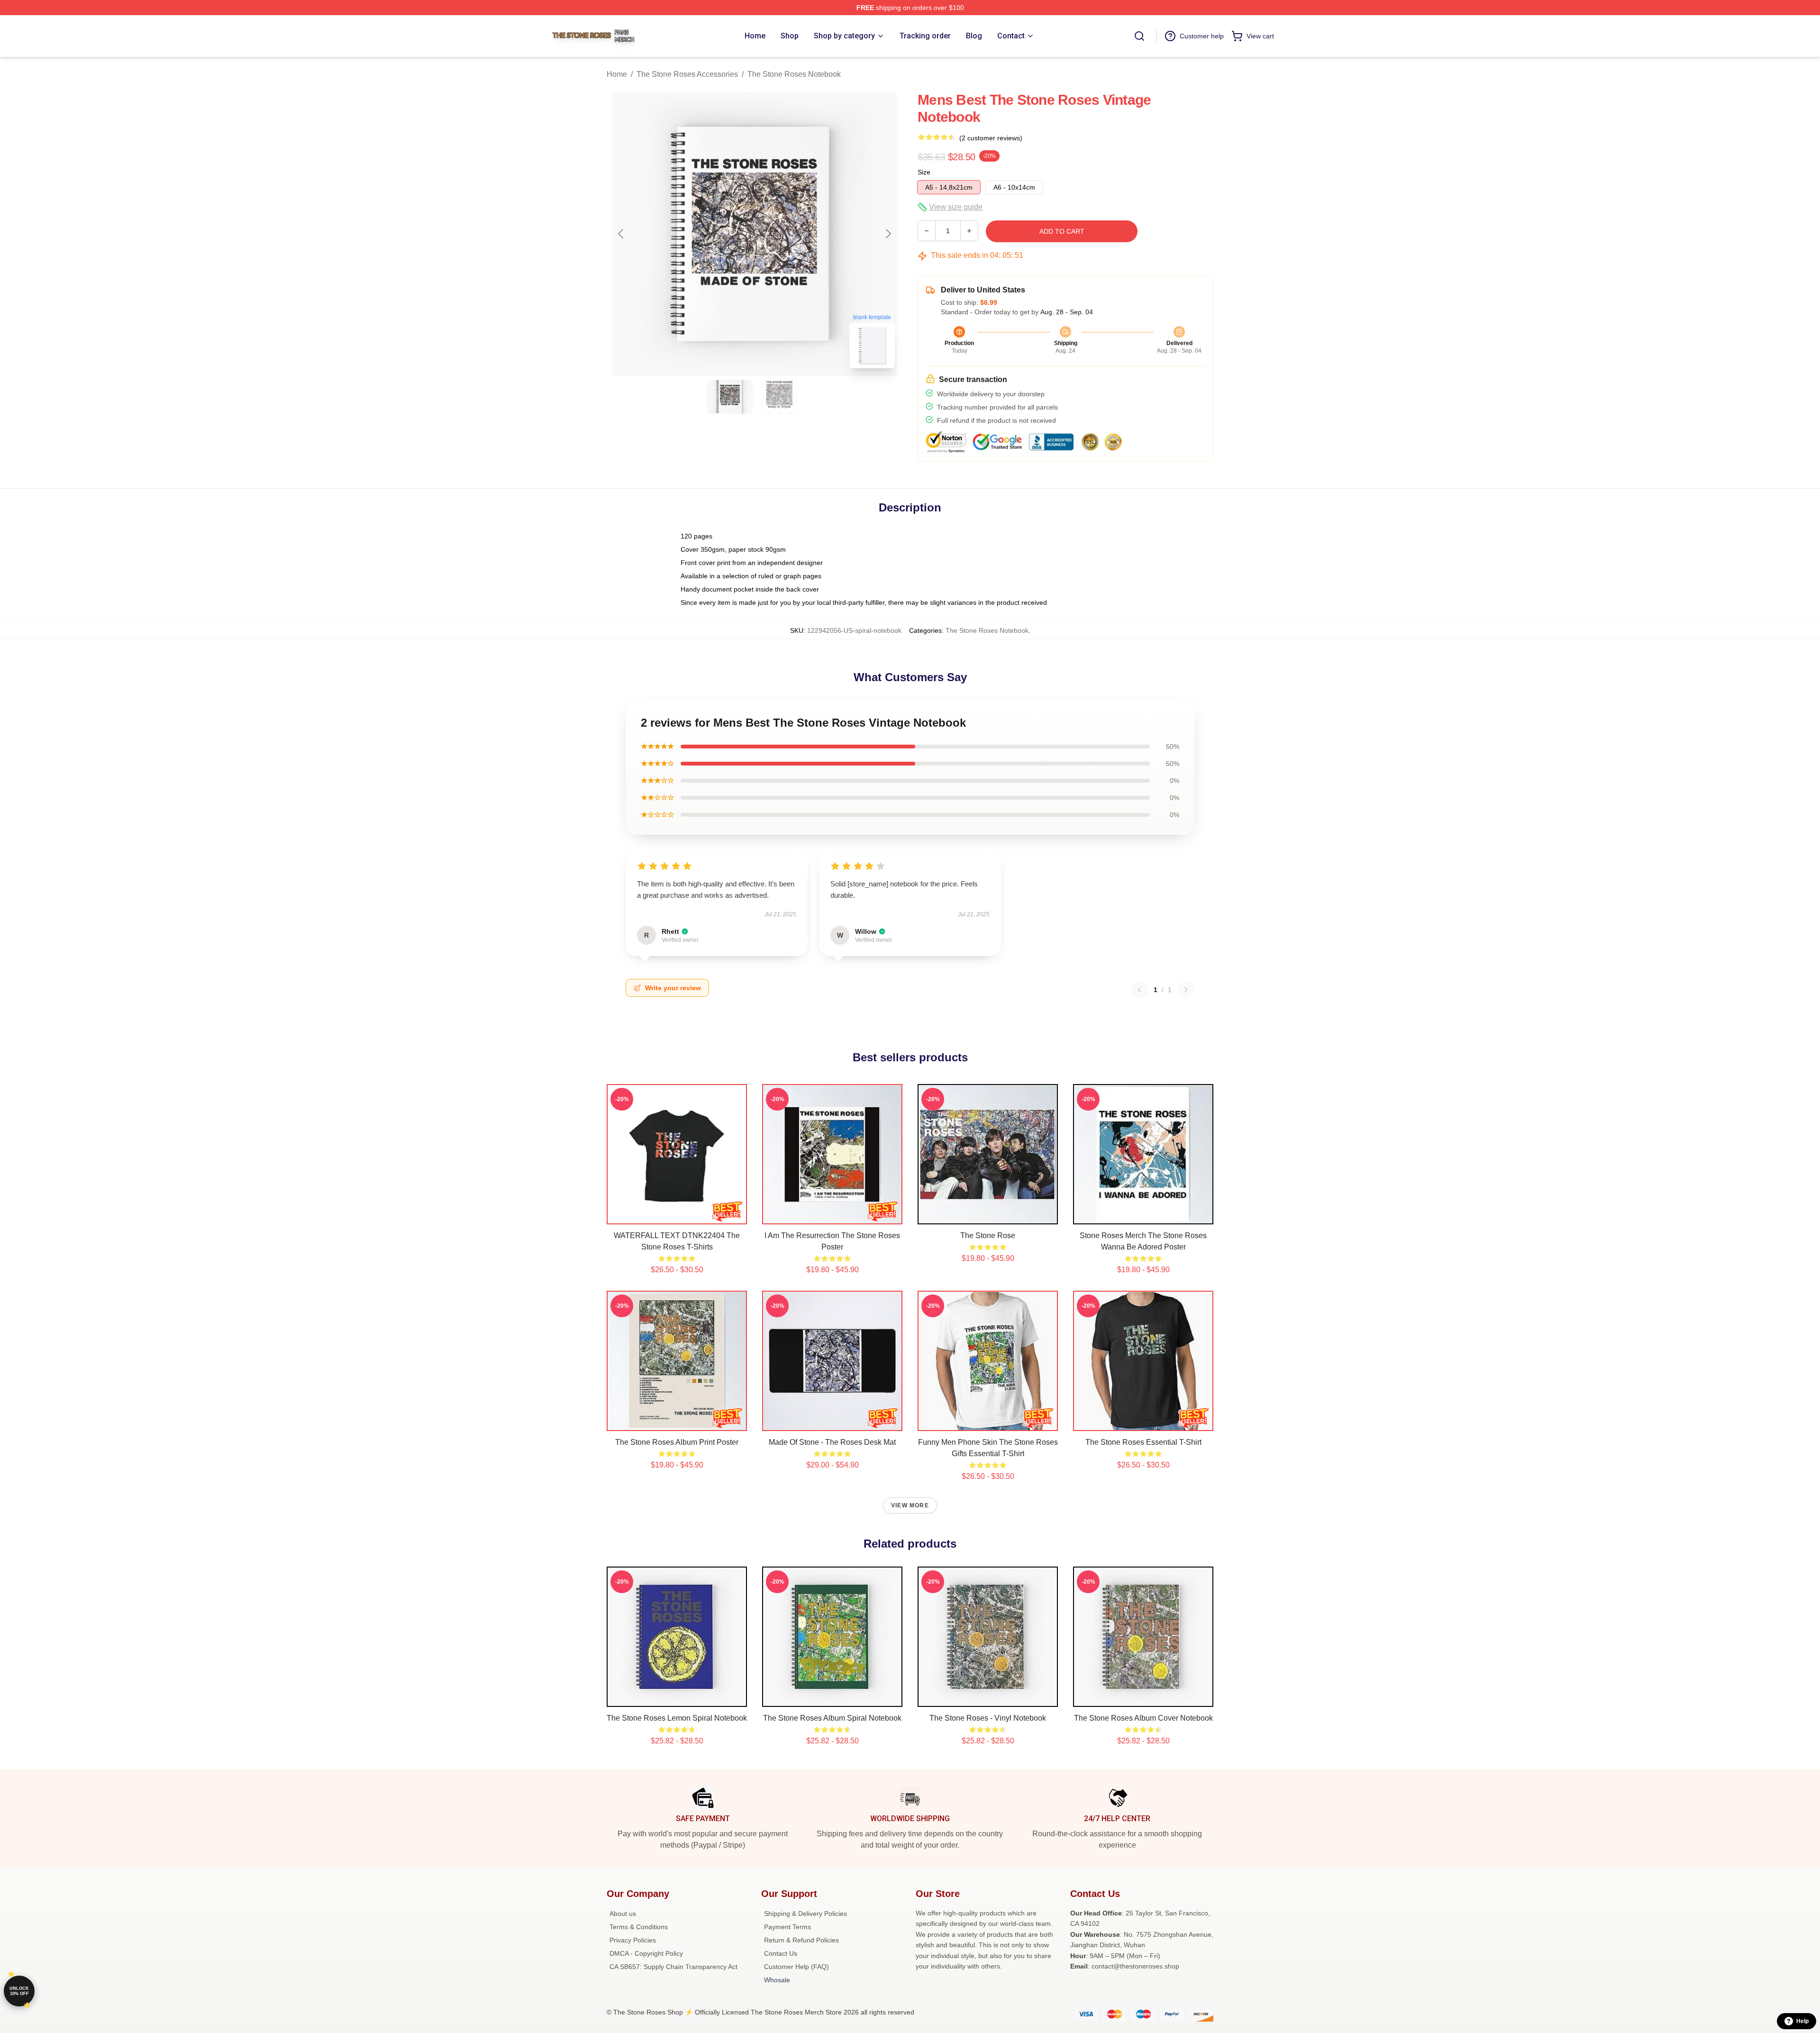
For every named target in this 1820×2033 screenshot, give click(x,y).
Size (924, 172)
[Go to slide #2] (779, 397)
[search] (1139, 36)
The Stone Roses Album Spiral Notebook (832, 1718)
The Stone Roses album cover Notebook (1143, 1718)
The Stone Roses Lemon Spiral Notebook (677, 1718)
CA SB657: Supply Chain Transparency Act (673, 1967)
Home (617, 74)
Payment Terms (787, 1927)
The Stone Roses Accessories (687, 74)
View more (910, 1505)
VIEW (677, 1215)
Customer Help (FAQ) (796, 1967)
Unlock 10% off (19, 1991)
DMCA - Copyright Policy (646, 1953)
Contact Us (781, 1953)
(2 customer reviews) (991, 138)
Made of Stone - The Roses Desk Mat (832, 1442)
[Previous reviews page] (1139, 990)
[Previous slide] (621, 234)
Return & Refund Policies (801, 1940)
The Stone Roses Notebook (794, 74)
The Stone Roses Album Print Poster (677, 1442)
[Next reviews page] (1186, 990)
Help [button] (1802, 2021)
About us (623, 1914)
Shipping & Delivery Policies (805, 1914)
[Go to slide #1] (730, 397)
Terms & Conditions (639, 1927)
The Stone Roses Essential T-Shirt (1143, 1442)
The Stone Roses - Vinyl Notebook (988, 1718)
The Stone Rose (988, 1235)
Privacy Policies (633, 1940)
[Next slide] (888, 234)
